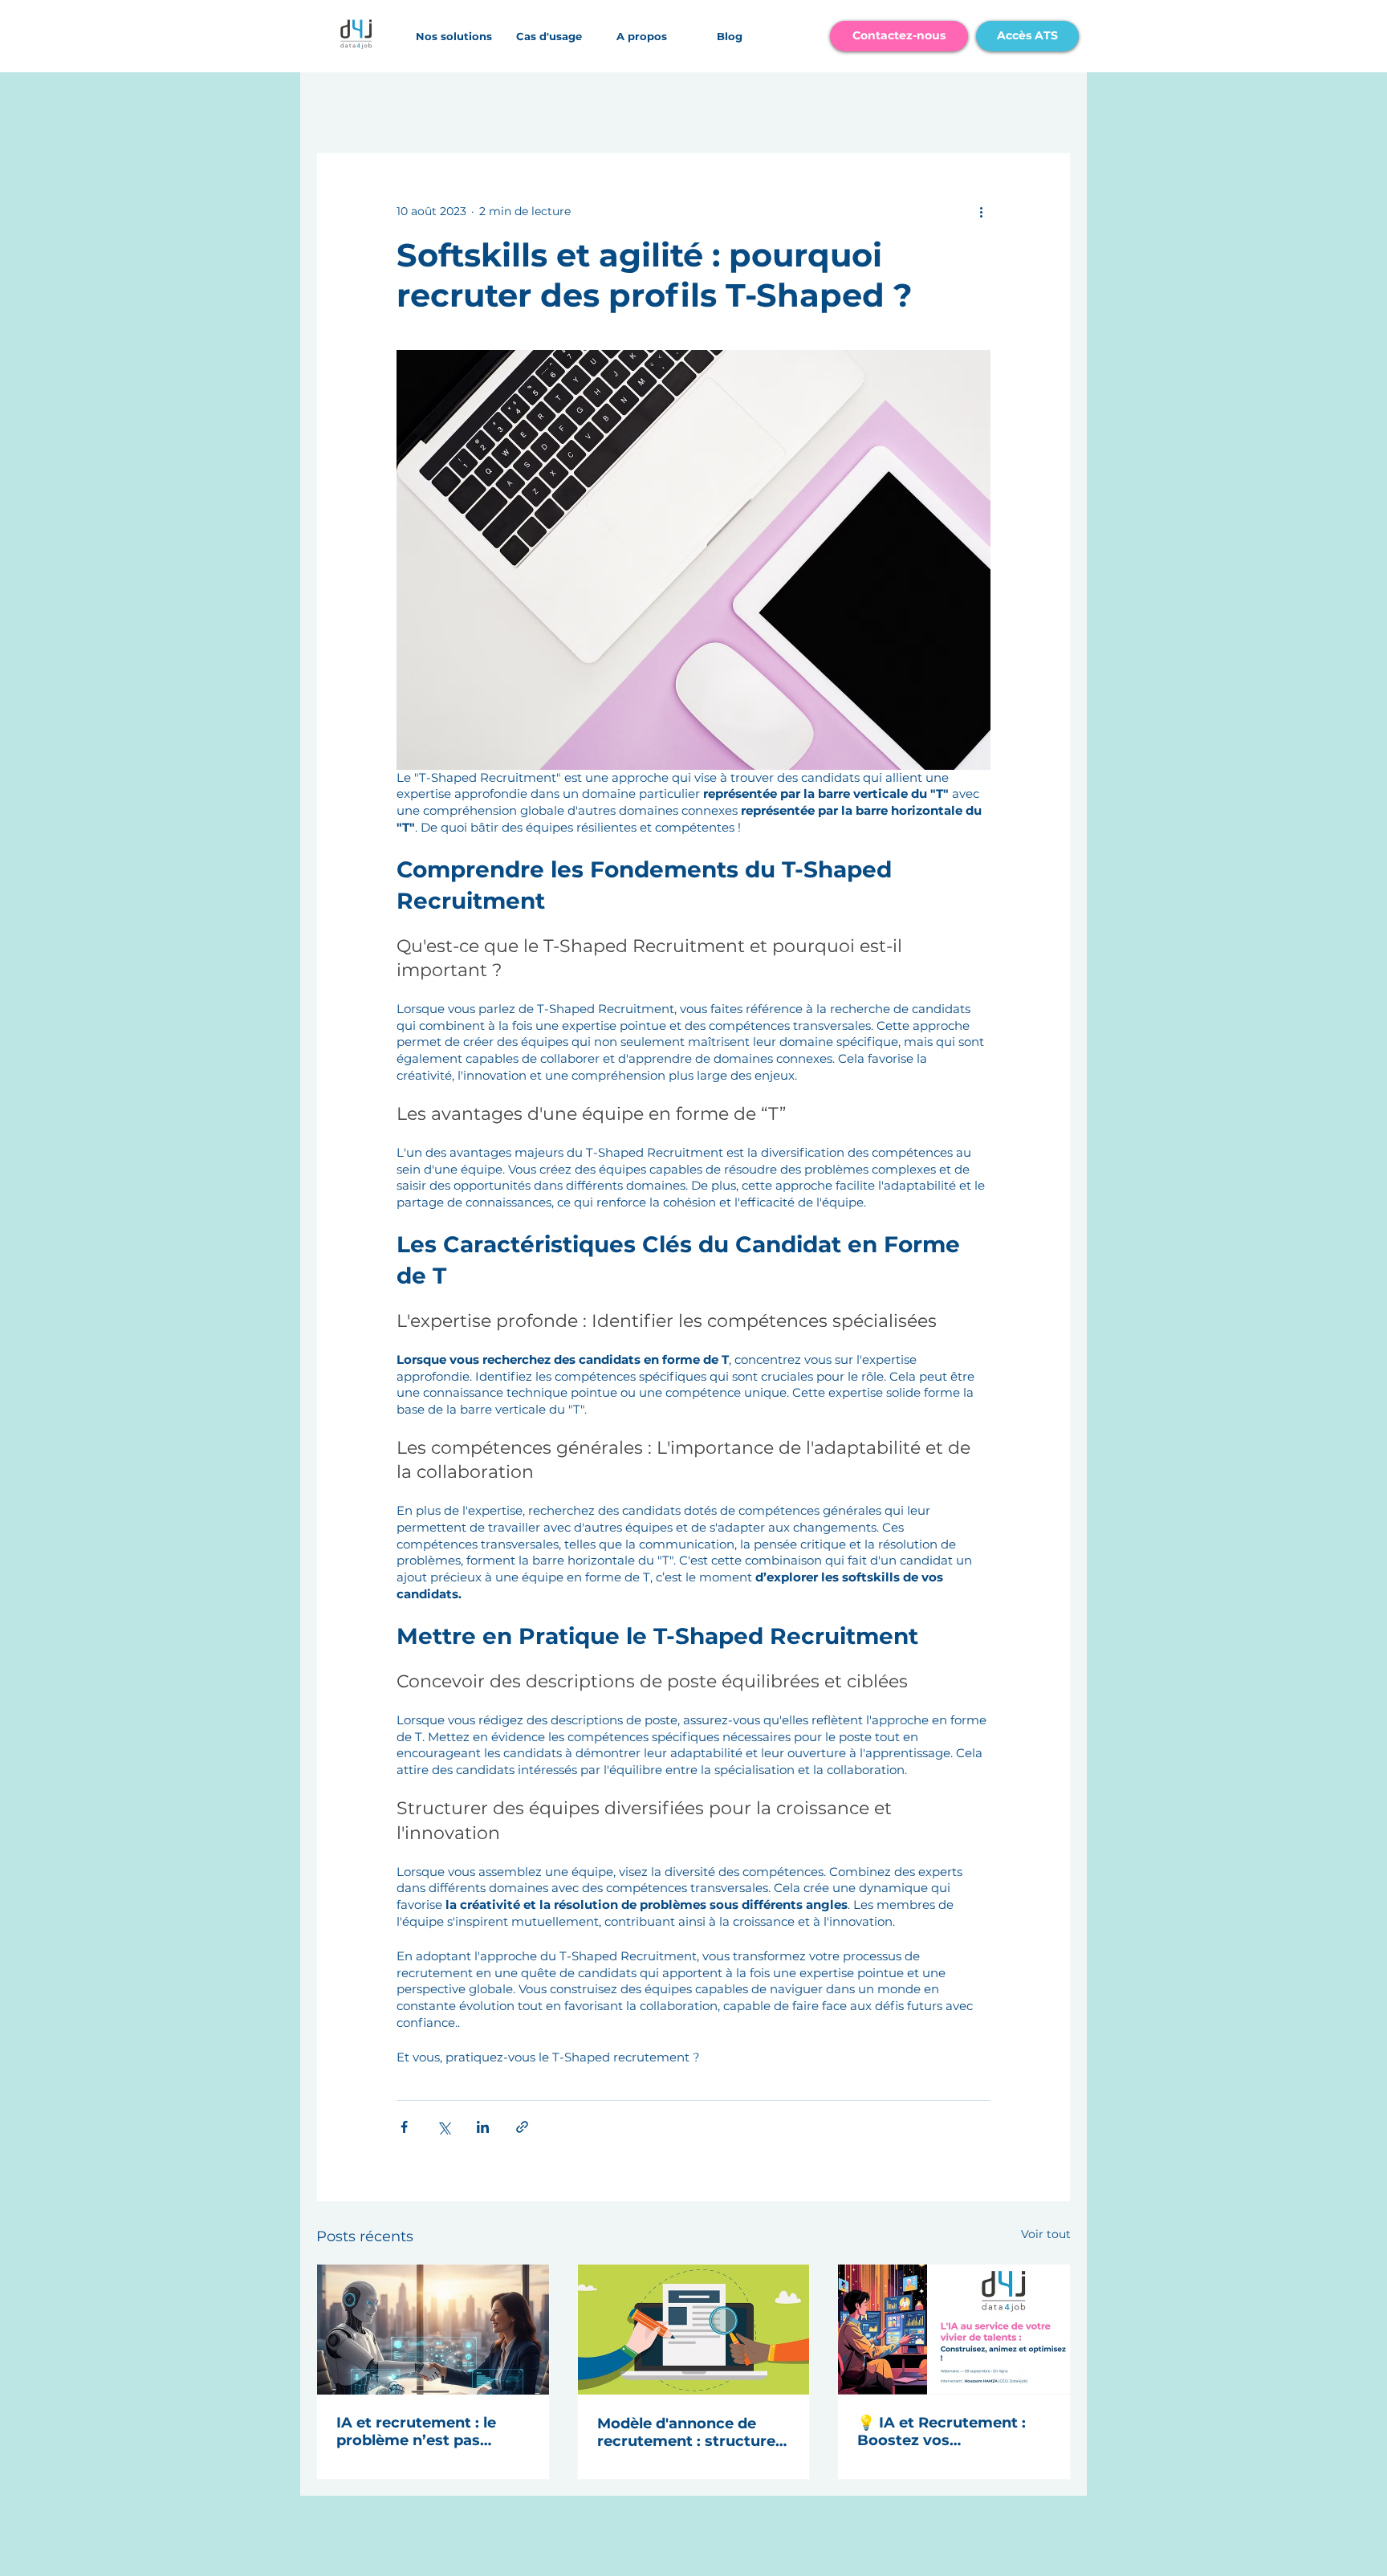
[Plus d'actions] (981, 211)
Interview (730, 104)
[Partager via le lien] (522, 2127)
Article (560, 104)
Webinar (640, 104)
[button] (454, 36)
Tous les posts (361, 104)
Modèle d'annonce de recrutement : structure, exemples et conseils (688, 2432)
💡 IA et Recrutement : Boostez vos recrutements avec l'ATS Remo (948, 2432)
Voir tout (1046, 2234)
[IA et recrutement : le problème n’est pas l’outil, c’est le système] (433, 2330)
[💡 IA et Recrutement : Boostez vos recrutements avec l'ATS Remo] (954, 2330)
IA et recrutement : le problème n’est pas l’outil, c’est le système (422, 2432)
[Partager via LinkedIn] (483, 2127)
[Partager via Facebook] (404, 2127)
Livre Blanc (472, 104)
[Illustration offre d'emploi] (694, 2330)
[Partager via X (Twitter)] (443, 2127)
